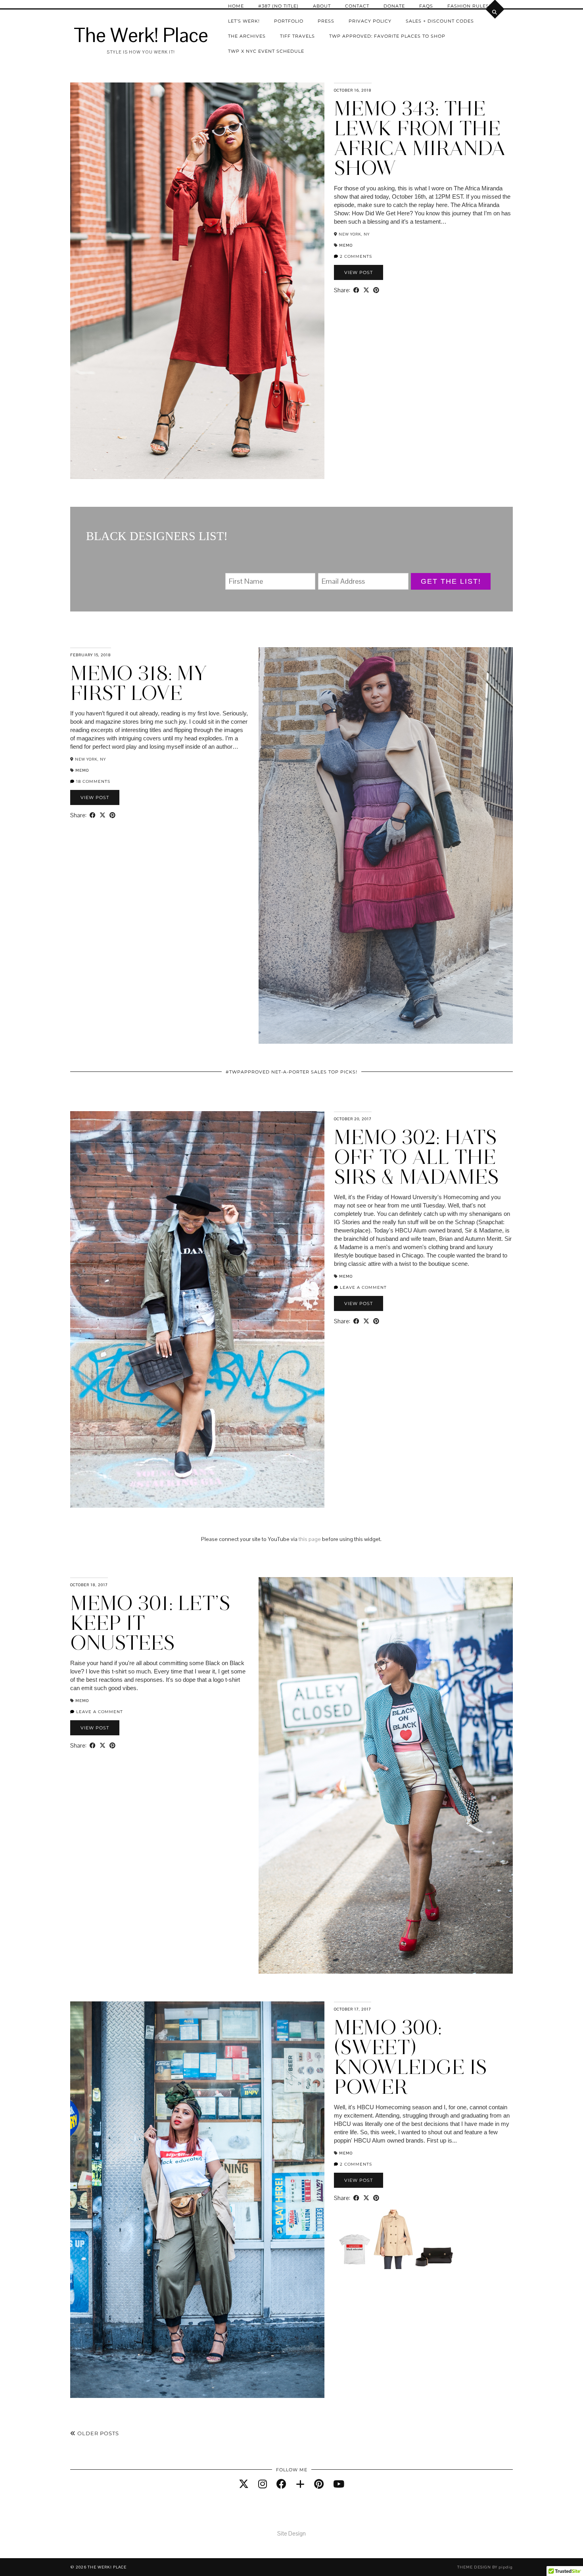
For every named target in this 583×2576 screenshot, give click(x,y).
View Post (359, 272)
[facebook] (281, 2484)
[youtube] (339, 2484)
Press (326, 21)
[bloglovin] (300, 2484)
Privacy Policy (370, 21)
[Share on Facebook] (356, 290)
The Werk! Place (141, 35)
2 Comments (355, 256)
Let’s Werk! (244, 21)
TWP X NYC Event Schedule (266, 51)
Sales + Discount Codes (440, 21)
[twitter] (244, 2484)
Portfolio (289, 21)
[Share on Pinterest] (376, 290)
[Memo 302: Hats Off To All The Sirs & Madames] (197, 1309)
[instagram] (263, 2484)
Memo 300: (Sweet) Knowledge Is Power (410, 2057)
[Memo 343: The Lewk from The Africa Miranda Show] (197, 281)
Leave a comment (362, 1287)
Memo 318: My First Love (139, 683)
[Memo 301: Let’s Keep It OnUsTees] (386, 1775)
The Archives (247, 36)
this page (310, 1539)
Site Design (291, 2533)
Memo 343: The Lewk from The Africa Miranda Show (420, 138)
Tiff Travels (297, 36)
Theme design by (485, 2567)
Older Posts (97, 2433)
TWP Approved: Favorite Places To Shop (387, 36)
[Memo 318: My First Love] (386, 845)
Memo (346, 245)
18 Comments (92, 781)
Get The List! (451, 581)
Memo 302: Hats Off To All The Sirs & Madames (416, 1157)
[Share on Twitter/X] (366, 290)
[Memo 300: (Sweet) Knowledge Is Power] (197, 2200)
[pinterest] (319, 2484)
